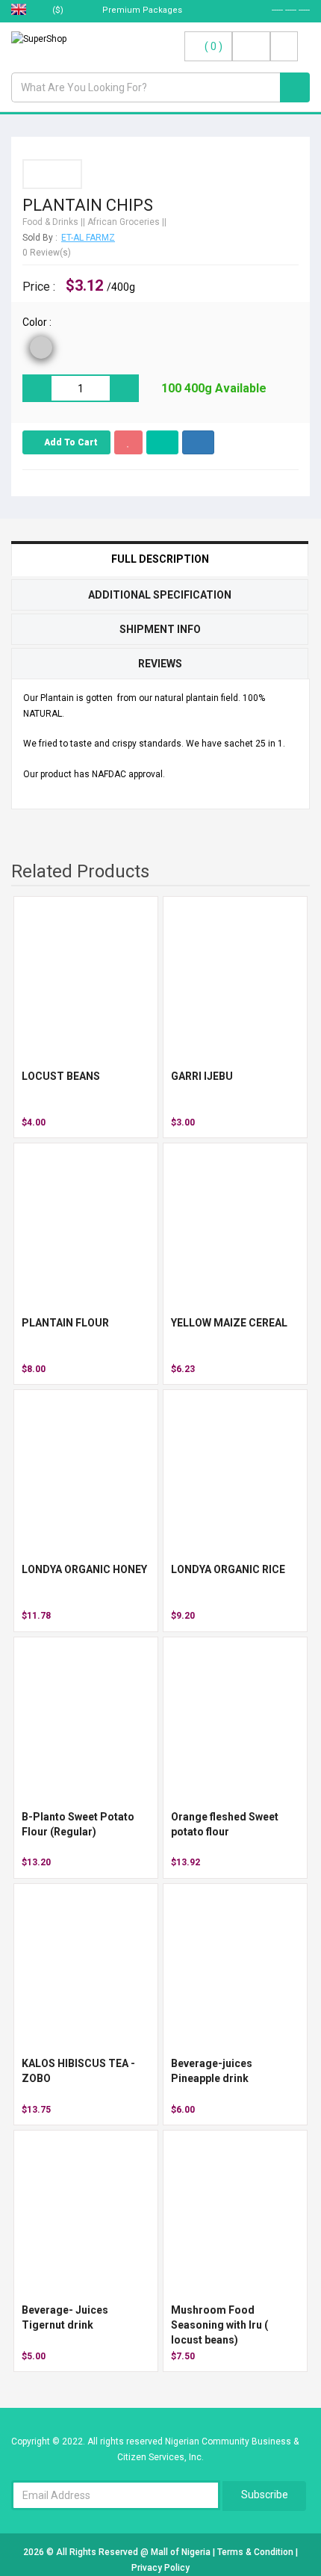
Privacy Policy (160, 2568)
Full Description (160, 559)
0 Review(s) (47, 253)
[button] (198, 442)
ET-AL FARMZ (88, 238)
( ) (214, 46)
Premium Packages (141, 10)
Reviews (160, 664)
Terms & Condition (256, 2552)
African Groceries (124, 222)
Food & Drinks (50, 222)
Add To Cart (70, 442)
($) (59, 10)
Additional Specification (160, 595)
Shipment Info (160, 629)
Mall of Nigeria (182, 2552)
